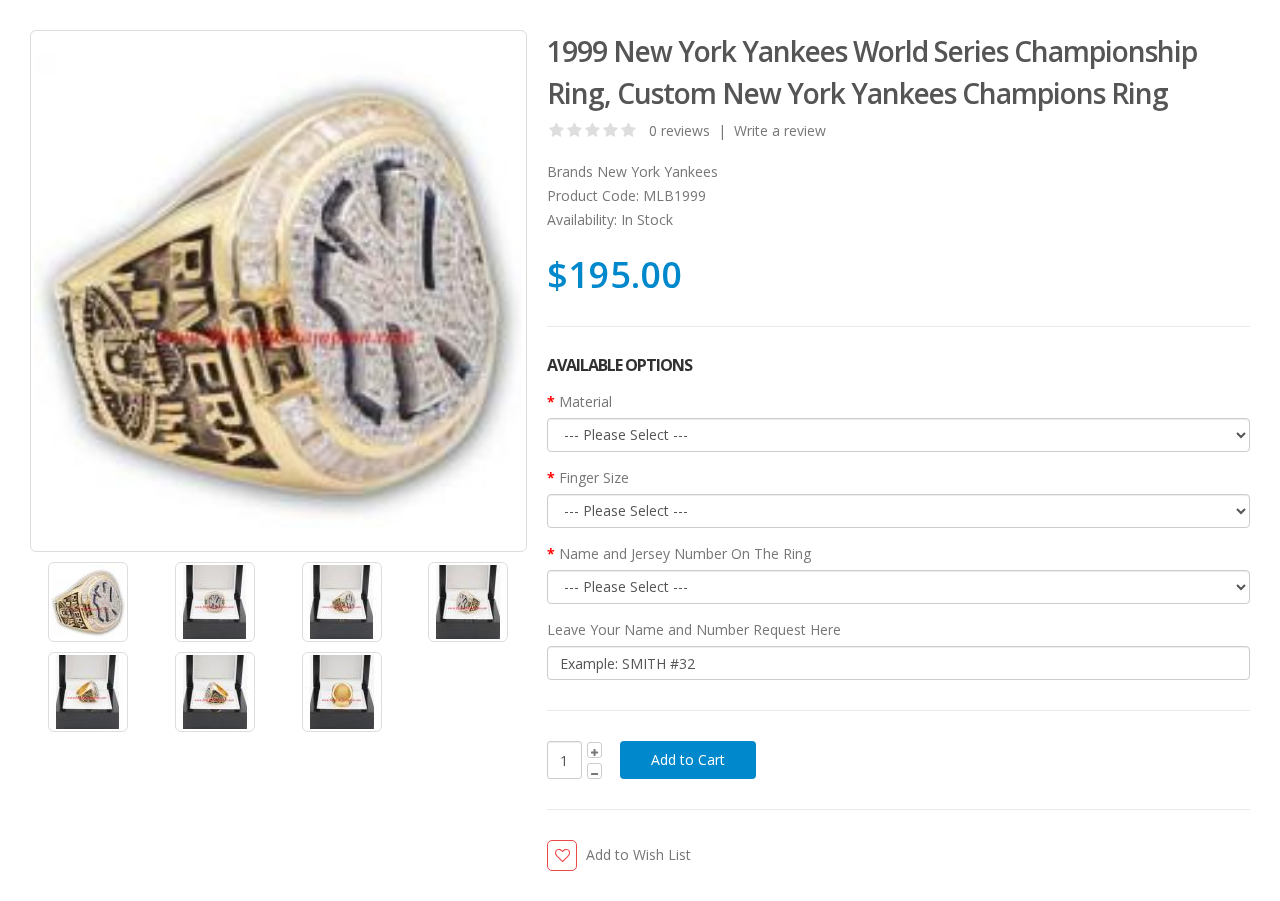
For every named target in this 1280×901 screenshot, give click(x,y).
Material (585, 401)
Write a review (780, 130)
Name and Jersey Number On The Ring (685, 553)
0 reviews (679, 130)
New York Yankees (657, 171)
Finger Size (594, 477)
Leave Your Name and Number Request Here (694, 629)
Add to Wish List (638, 854)
